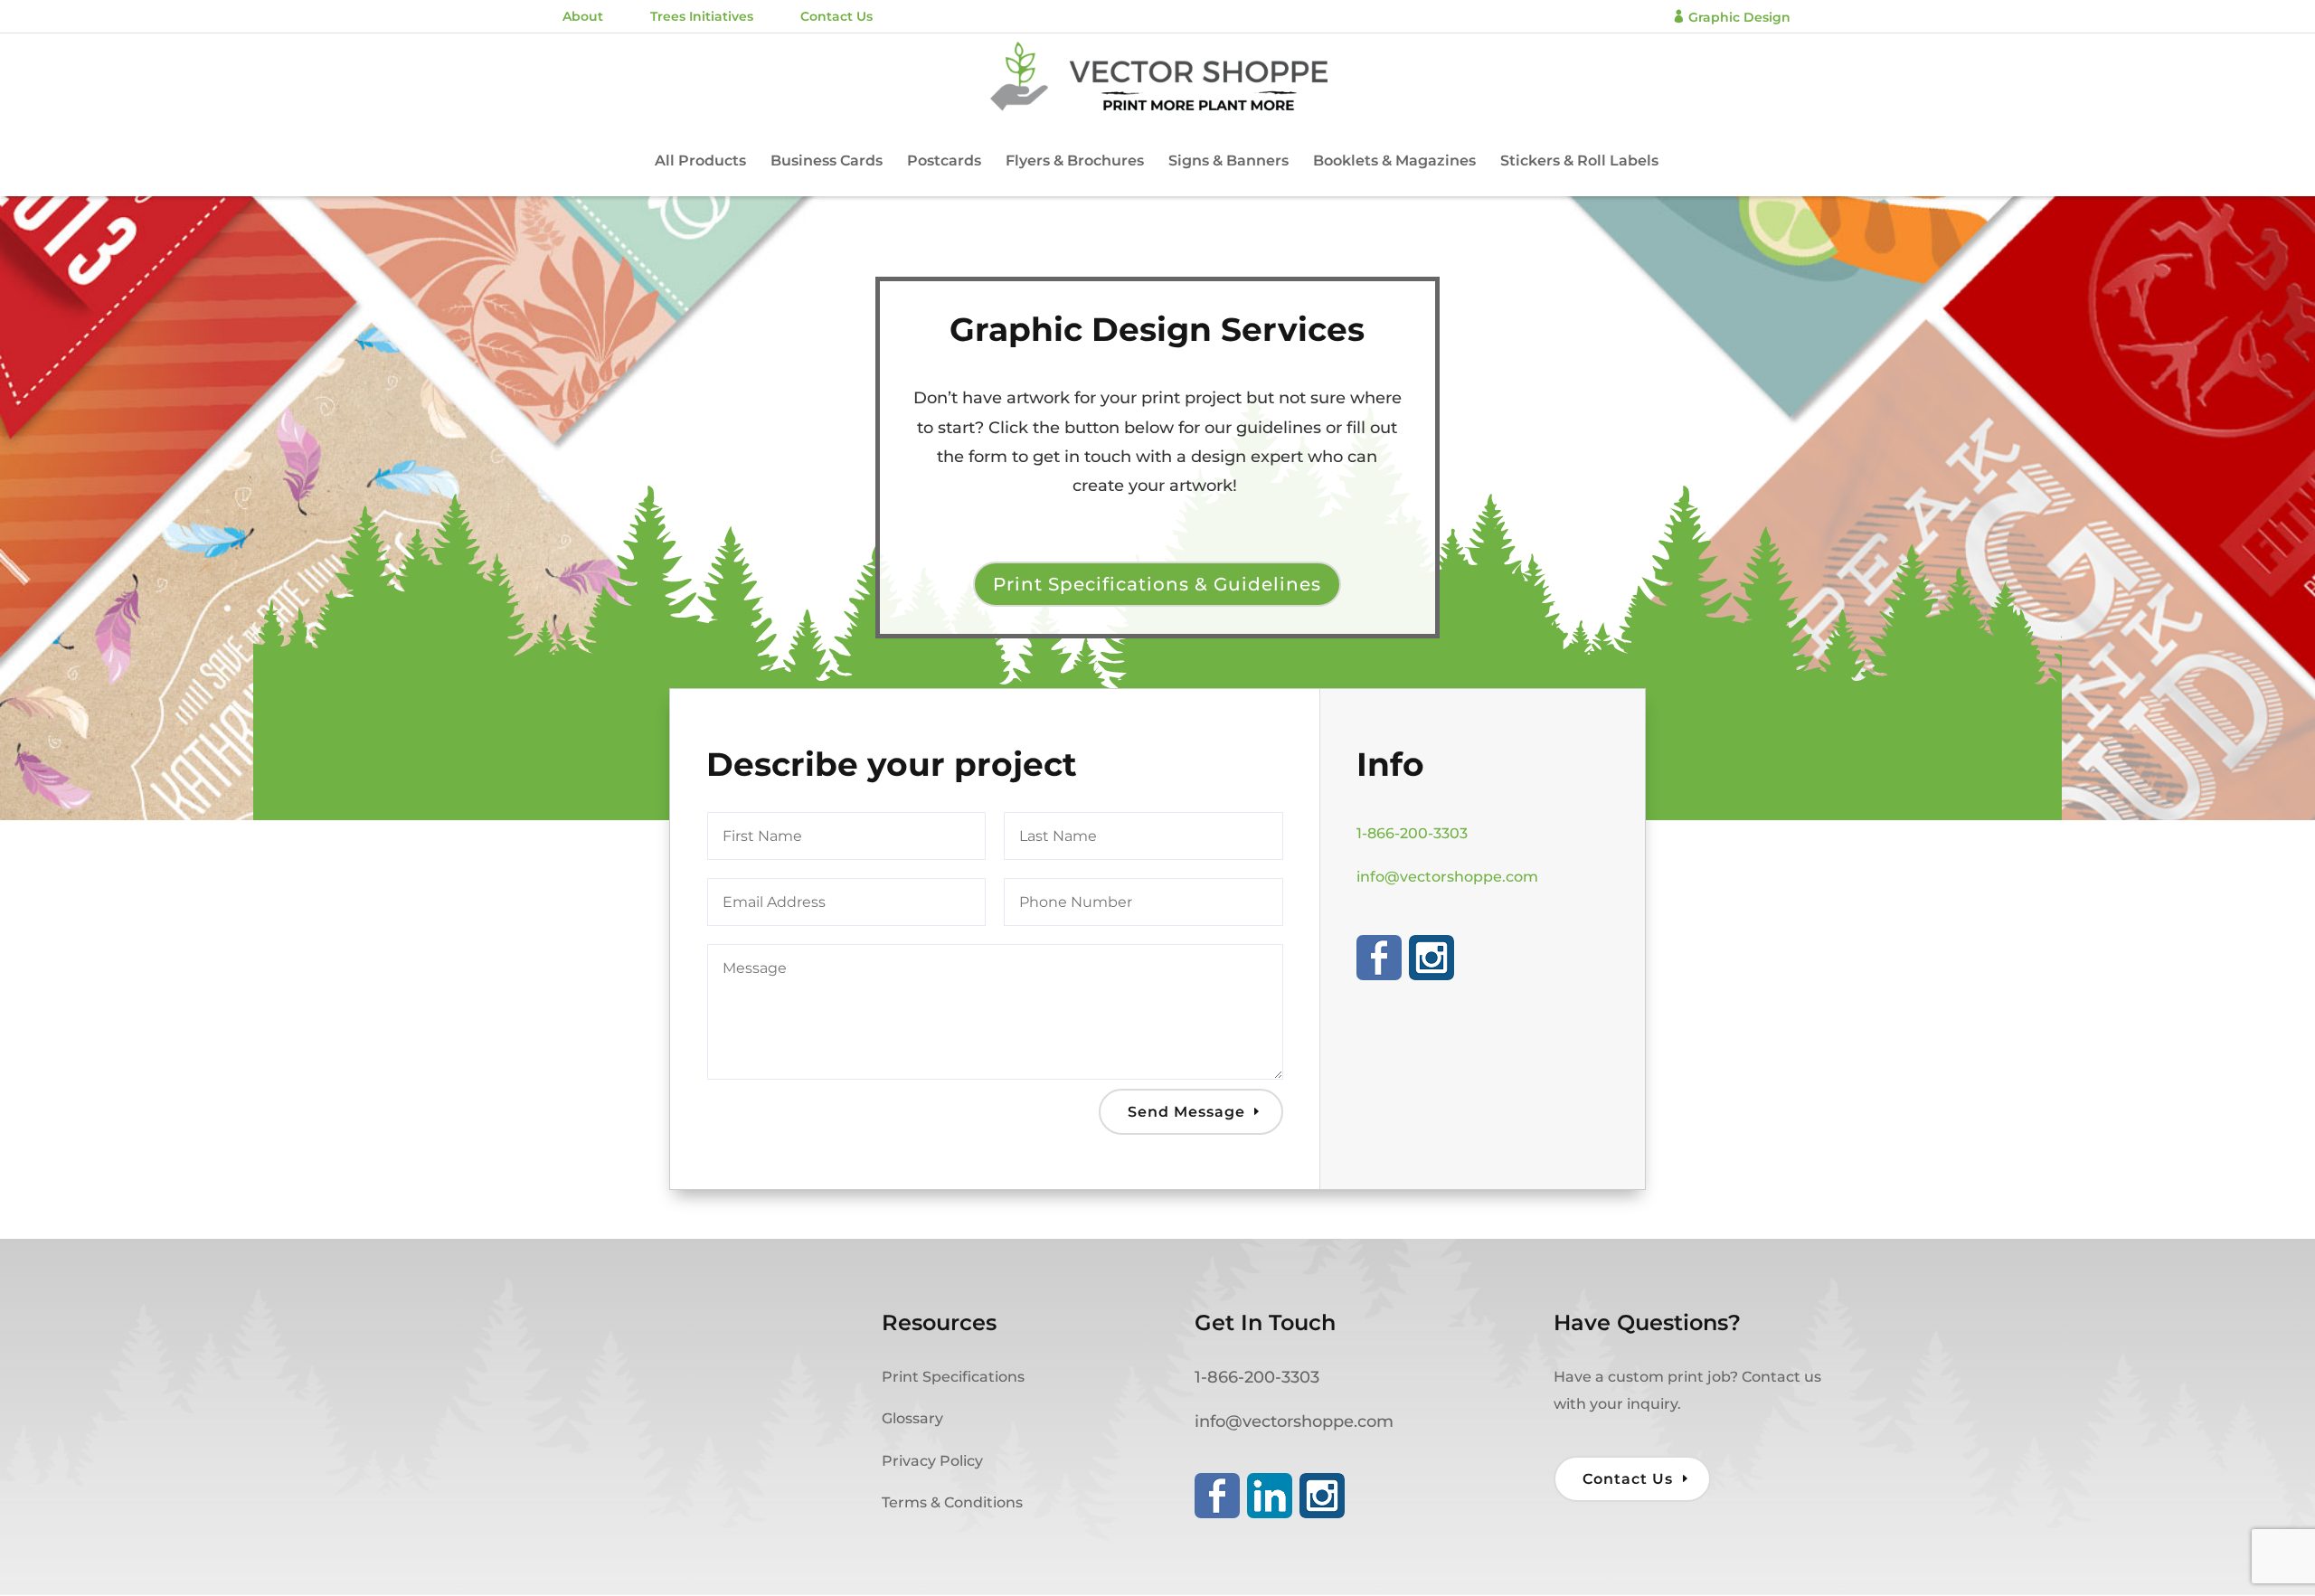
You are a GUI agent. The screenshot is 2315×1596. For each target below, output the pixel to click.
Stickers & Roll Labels (1579, 162)
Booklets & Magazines (1394, 162)
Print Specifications (953, 1377)
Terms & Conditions (952, 1502)
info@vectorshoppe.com (1447, 877)
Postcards (944, 162)
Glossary (912, 1418)
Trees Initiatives (702, 16)
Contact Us (836, 16)
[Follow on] (1379, 958)
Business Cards (827, 162)
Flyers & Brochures (1075, 162)
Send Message (1186, 1112)
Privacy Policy (932, 1461)
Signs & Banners (1228, 162)
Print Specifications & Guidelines (1157, 584)
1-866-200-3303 (1412, 833)
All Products (700, 162)
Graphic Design (1731, 17)
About (583, 16)
